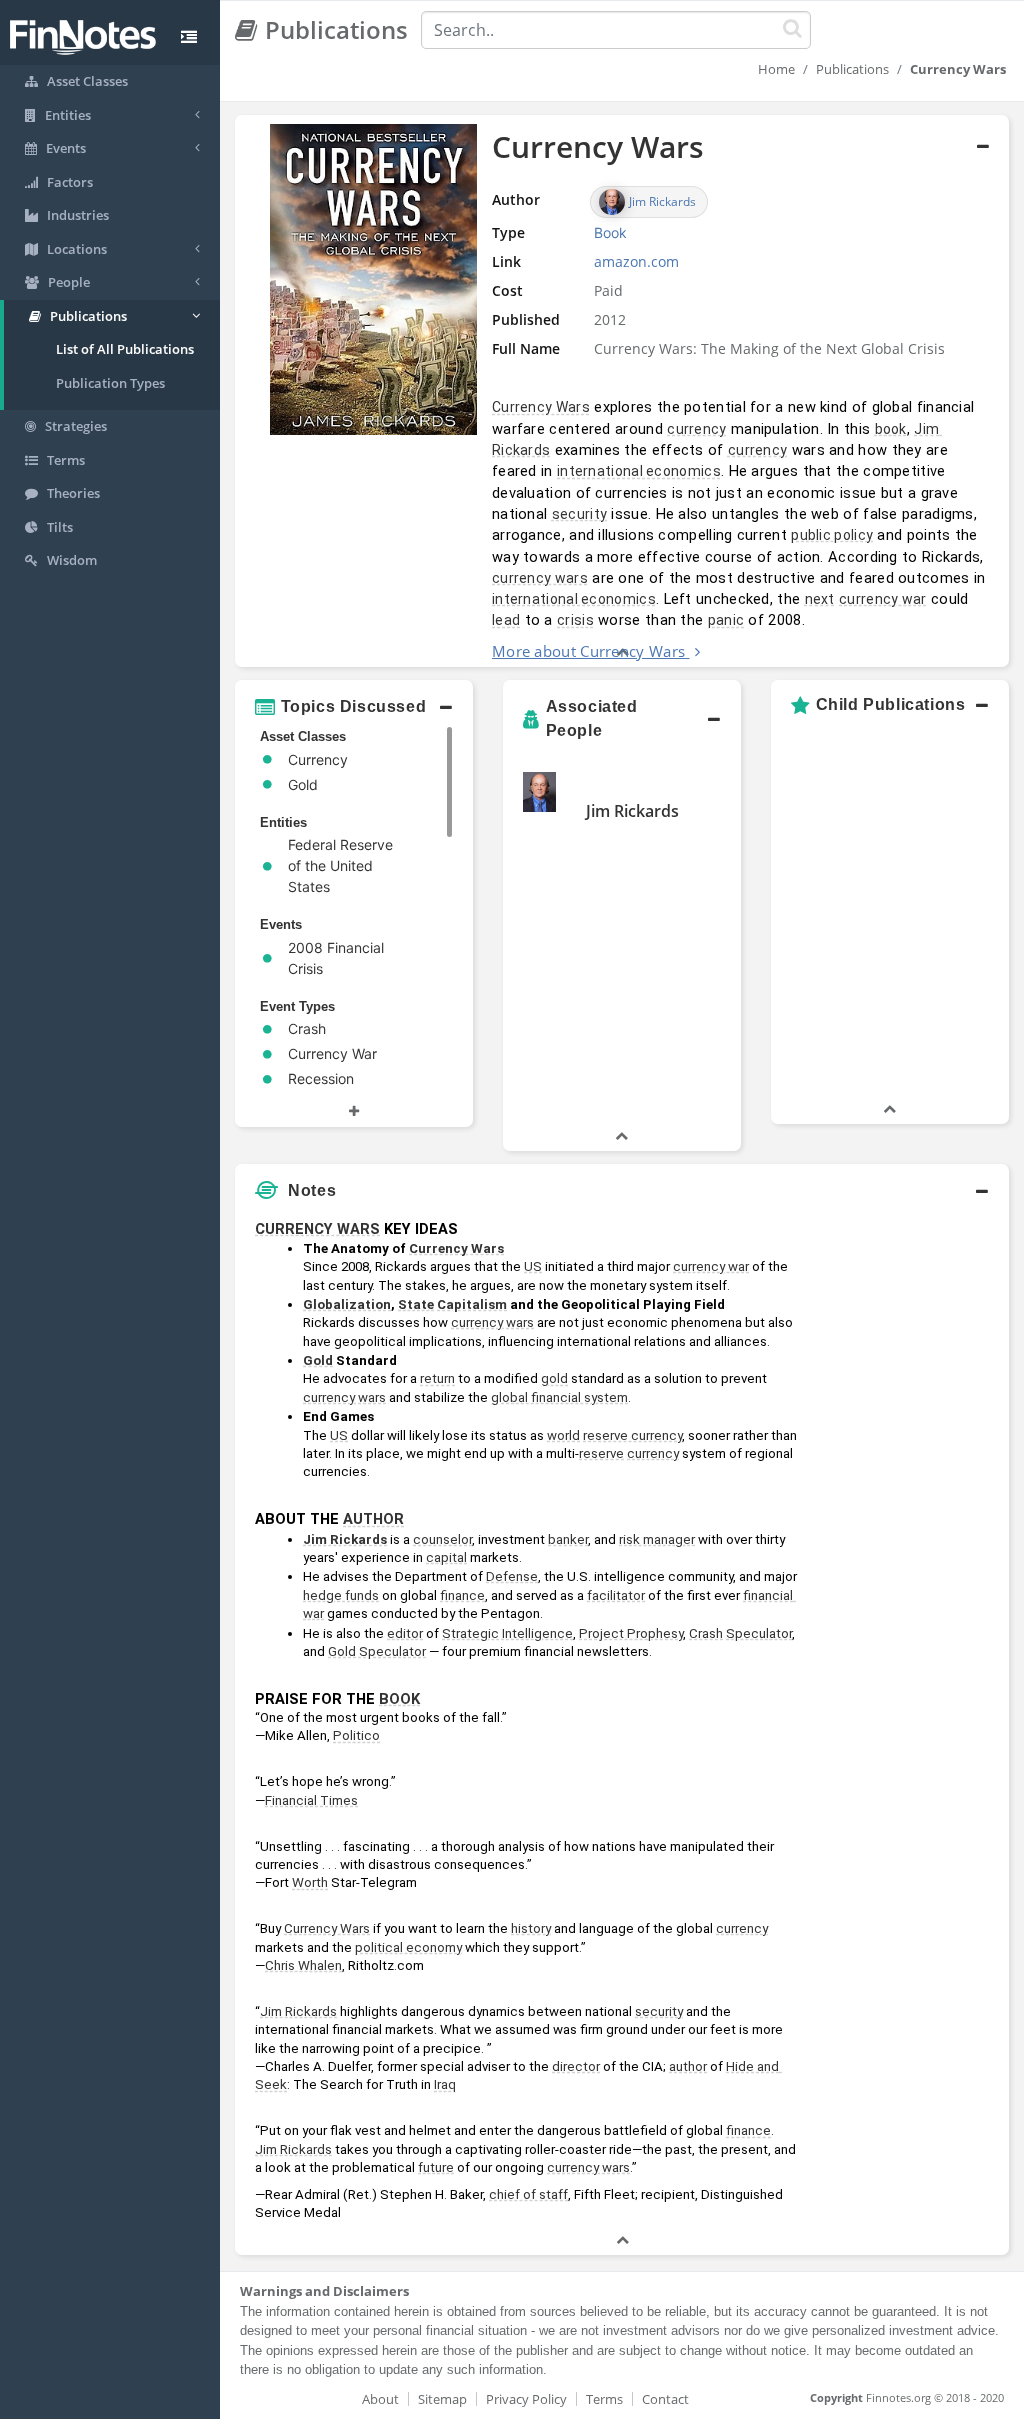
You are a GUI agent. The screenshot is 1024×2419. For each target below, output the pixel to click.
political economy (408, 1947)
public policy (832, 535)
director (576, 2066)
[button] (622, 391)
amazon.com (636, 261)
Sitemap (442, 2399)
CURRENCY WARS (317, 1229)
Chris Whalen (303, 1965)
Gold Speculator (377, 1651)
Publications (852, 69)
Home (776, 69)
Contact (665, 2399)
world (563, 1435)
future (436, 2167)
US (533, 1266)
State (416, 1304)
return (437, 1378)
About (380, 2399)
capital (446, 1557)
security (579, 514)
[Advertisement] (908, 1511)
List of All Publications (125, 349)
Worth (310, 1882)
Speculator (759, 1633)
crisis (575, 620)
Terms (604, 2399)
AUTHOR (373, 1519)
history (531, 1928)
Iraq (445, 2084)
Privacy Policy (526, 2399)
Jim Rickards (632, 811)
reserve (601, 1453)
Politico (356, 1735)
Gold (318, 1360)
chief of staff (528, 2194)
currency (696, 429)
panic (726, 620)
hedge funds (341, 1595)
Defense (512, 1576)
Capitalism (472, 1304)
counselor (442, 1539)
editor (405, 1633)
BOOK (399, 1699)
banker (568, 1539)
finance (462, 1595)
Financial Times (311, 1800)
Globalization (347, 1304)
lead (506, 620)
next (820, 599)
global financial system (559, 1397)
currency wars (540, 578)
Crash (706, 1633)
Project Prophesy (631, 1633)
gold (554, 1378)
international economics (639, 471)
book (891, 429)
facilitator (616, 1595)
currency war (883, 599)
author (688, 2066)
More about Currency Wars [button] (588, 651)
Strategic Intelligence (507, 1633)
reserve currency (632, 1435)
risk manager (657, 1539)
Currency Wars (541, 407)
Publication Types (110, 383)
